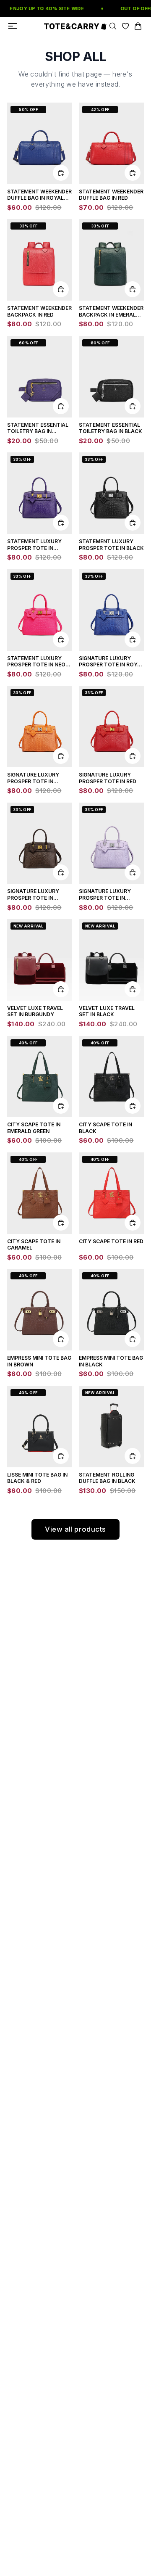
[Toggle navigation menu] (13, 26)
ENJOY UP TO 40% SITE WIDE (44, 8)
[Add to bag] (61, 173)
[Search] (113, 26)
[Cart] (138, 26)
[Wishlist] (125, 26)
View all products (75, 1529)
